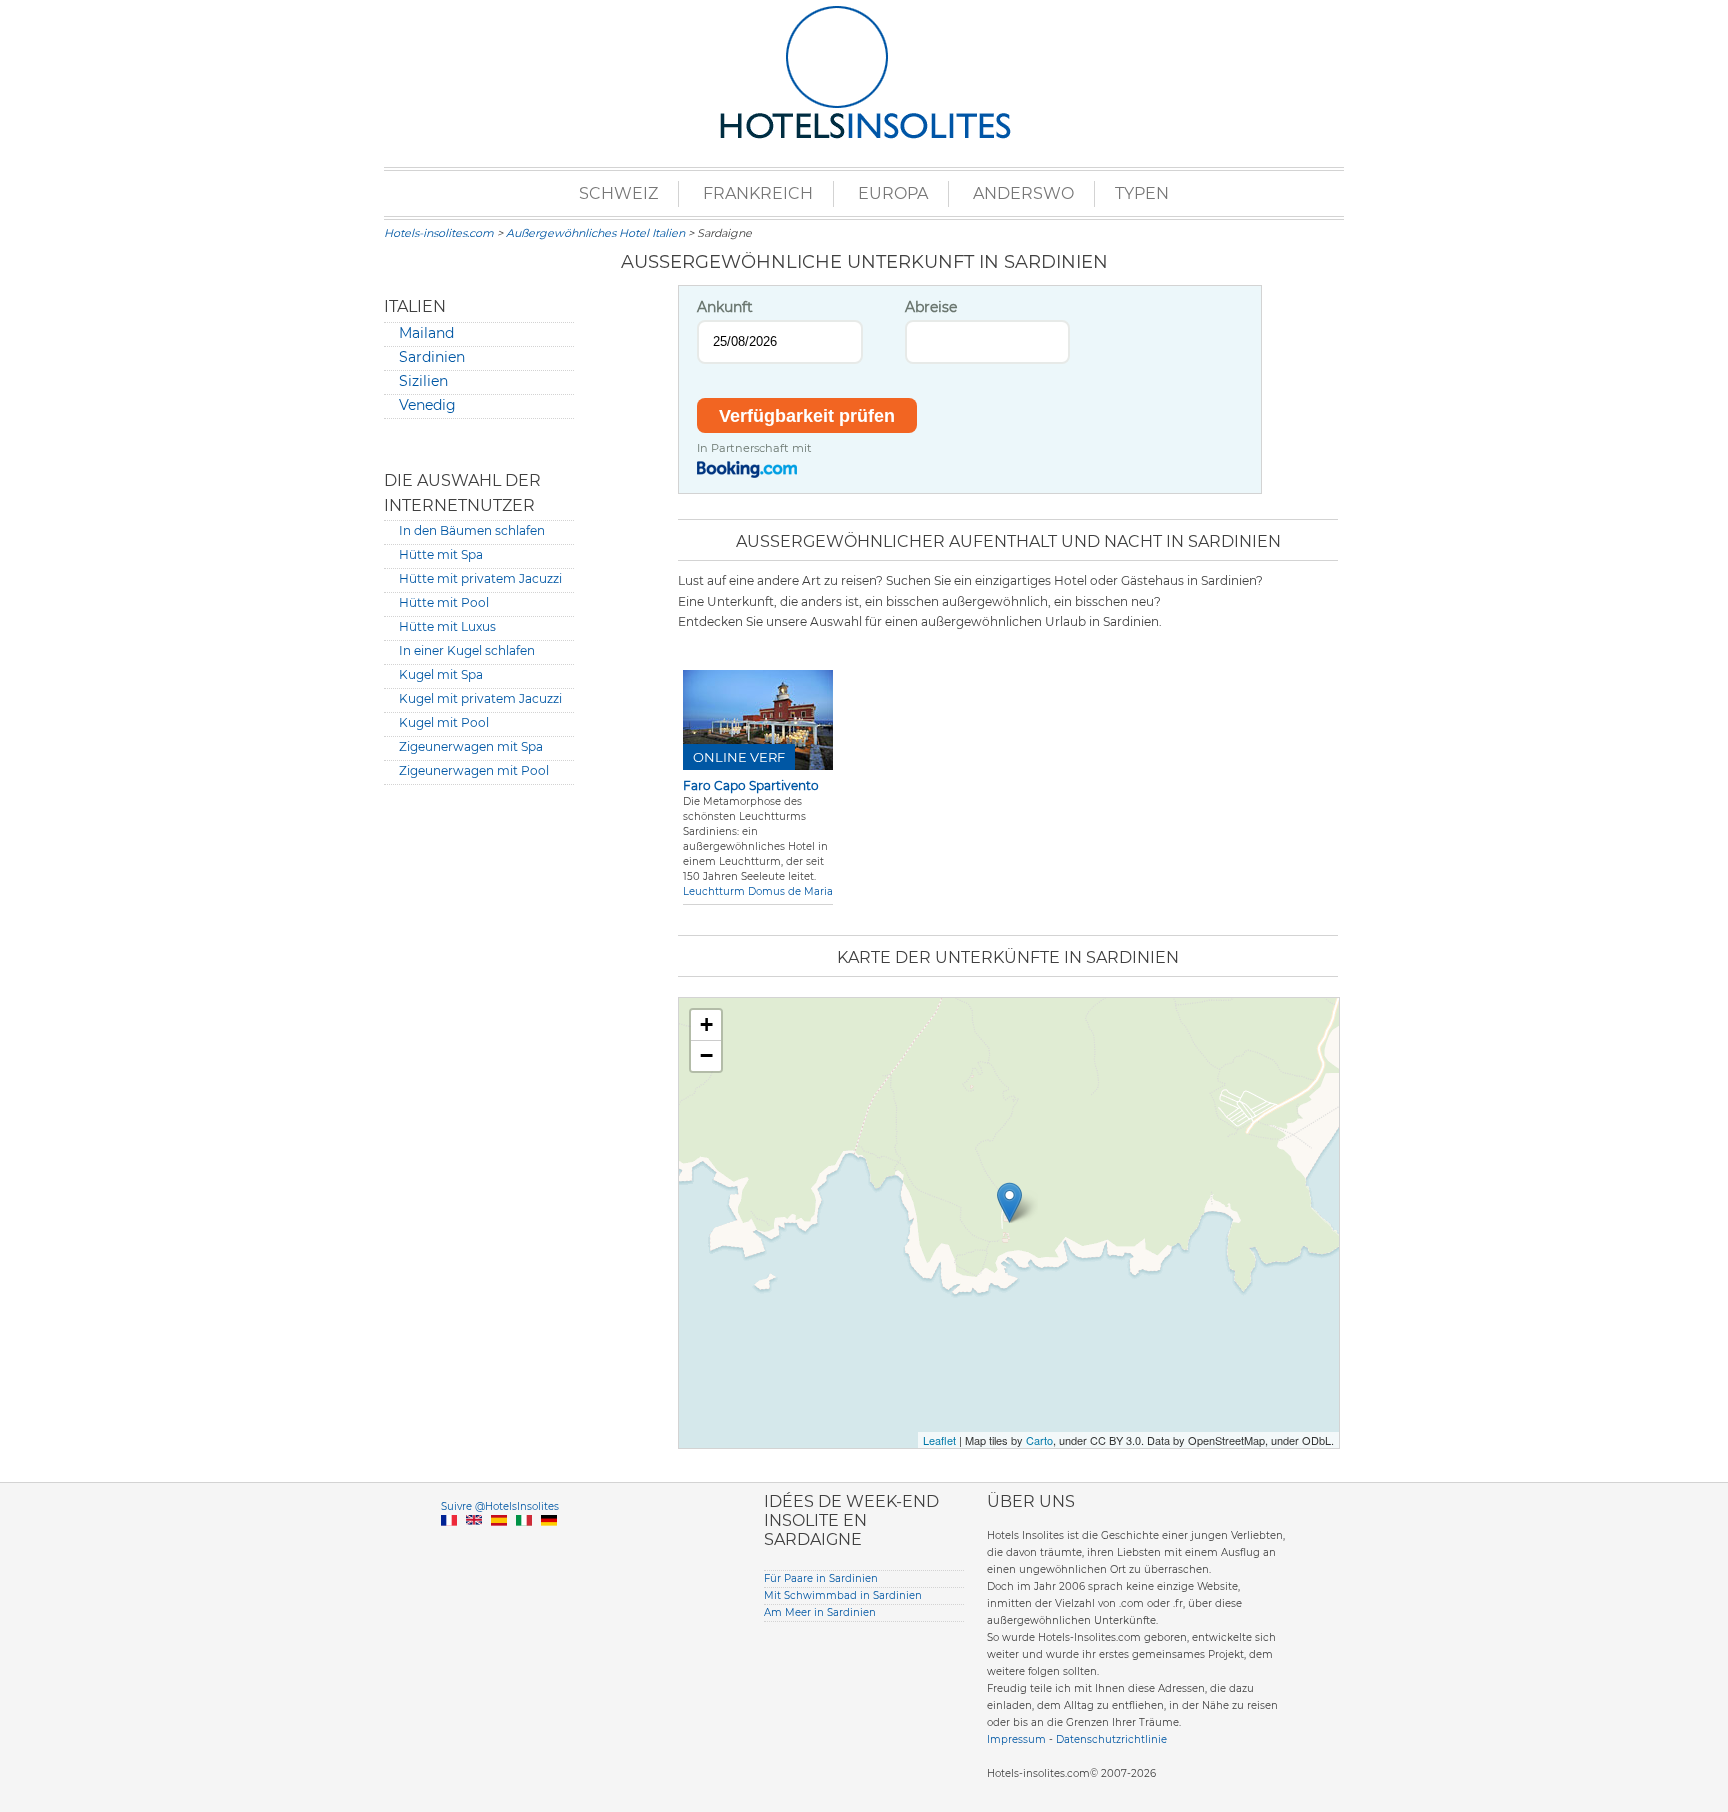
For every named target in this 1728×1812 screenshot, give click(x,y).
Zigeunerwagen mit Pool (474, 770)
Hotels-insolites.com (439, 233)
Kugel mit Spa (441, 674)
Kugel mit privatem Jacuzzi (480, 698)
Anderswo (1023, 193)
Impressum (1016, 1739)
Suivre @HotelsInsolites (500, 1506)
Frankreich (758, 193)
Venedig (427, 405)
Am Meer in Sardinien (820, 1612)
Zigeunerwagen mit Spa (471, 746)
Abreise (931, 307)
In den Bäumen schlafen (472, 530)
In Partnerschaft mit (754, 448)
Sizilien (423, 381)
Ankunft (725, 307)
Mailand (426, 333)
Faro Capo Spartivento (751, 785)
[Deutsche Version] (549, 1543)
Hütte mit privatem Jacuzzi (480, 578)
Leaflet (939, 1440)
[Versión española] (499, 1543)
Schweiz (618, 193)
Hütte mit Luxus (447, 626)
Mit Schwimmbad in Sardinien (843, 1595)
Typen (1142, 193)
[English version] (474, 1543)
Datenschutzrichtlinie (1111, 1739)
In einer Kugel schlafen (467, 650)
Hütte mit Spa (441, 554)
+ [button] (706, 1024)
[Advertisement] (479, 1105)
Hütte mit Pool (444, 602)
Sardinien (432, 357)
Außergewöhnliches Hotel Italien (595, 233)
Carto (1039, 1440)
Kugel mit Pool (444, 722)
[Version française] (449, 1543)
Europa (893, 193)
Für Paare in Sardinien (821, 1578)
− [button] (706, 1055)
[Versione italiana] (524, 1543)
